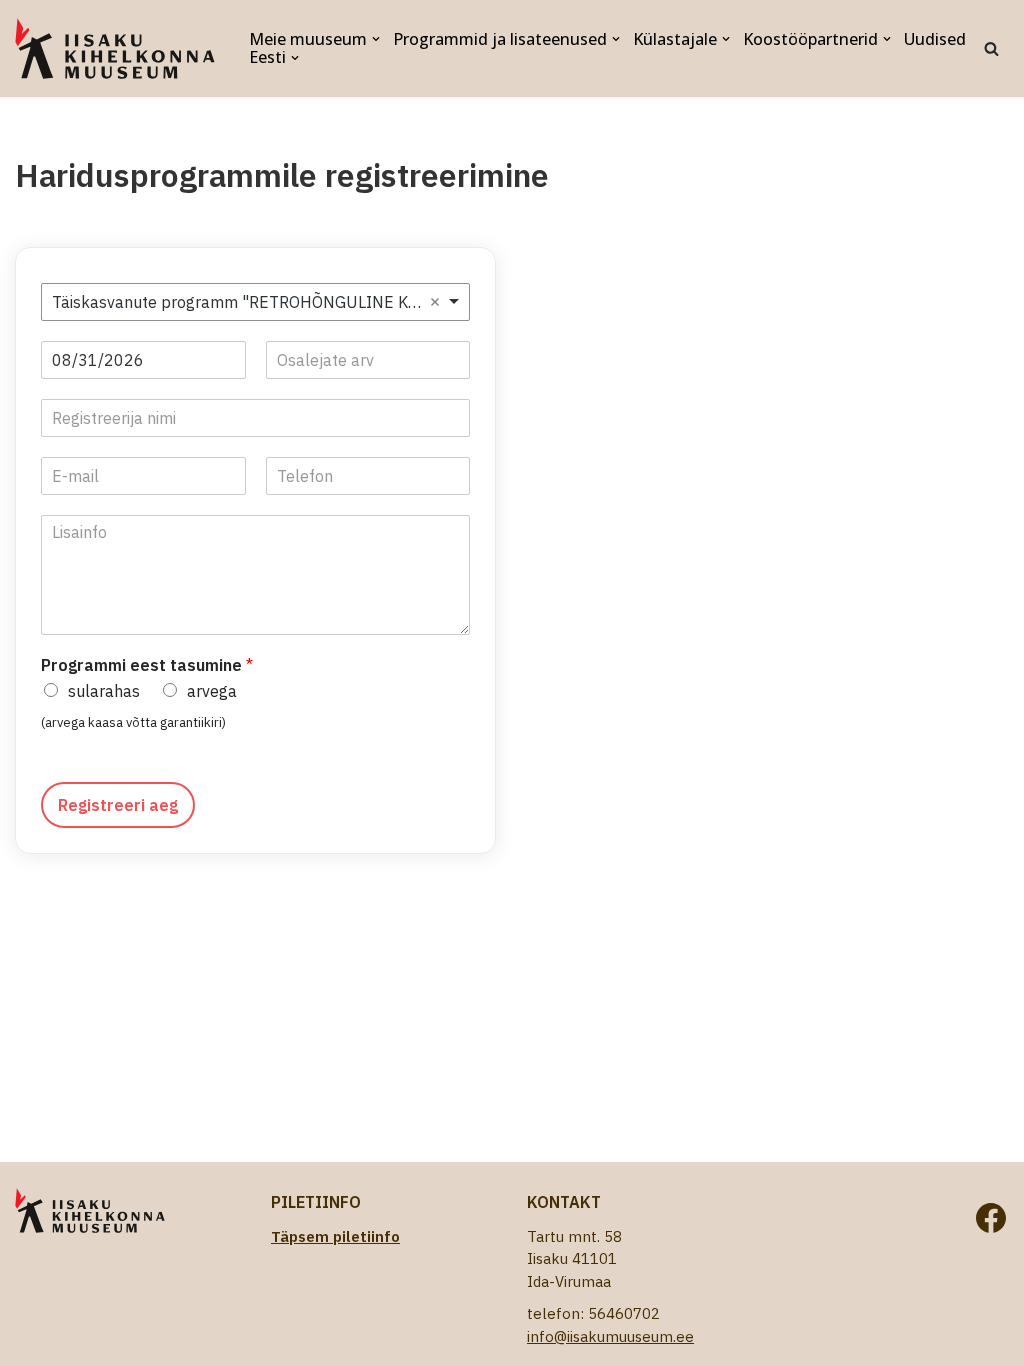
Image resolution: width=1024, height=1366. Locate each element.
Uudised (935, 39)
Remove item (435, 302)
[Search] (991, 48)
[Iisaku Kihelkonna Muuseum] (115, 48)
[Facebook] (991, 1218)
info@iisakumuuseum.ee (610, 1336)
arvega (212, 691)
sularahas (104, 691)
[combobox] (255, 302)
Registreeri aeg (118, 805)
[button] (376, 39)
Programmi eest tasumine (147, 665)
